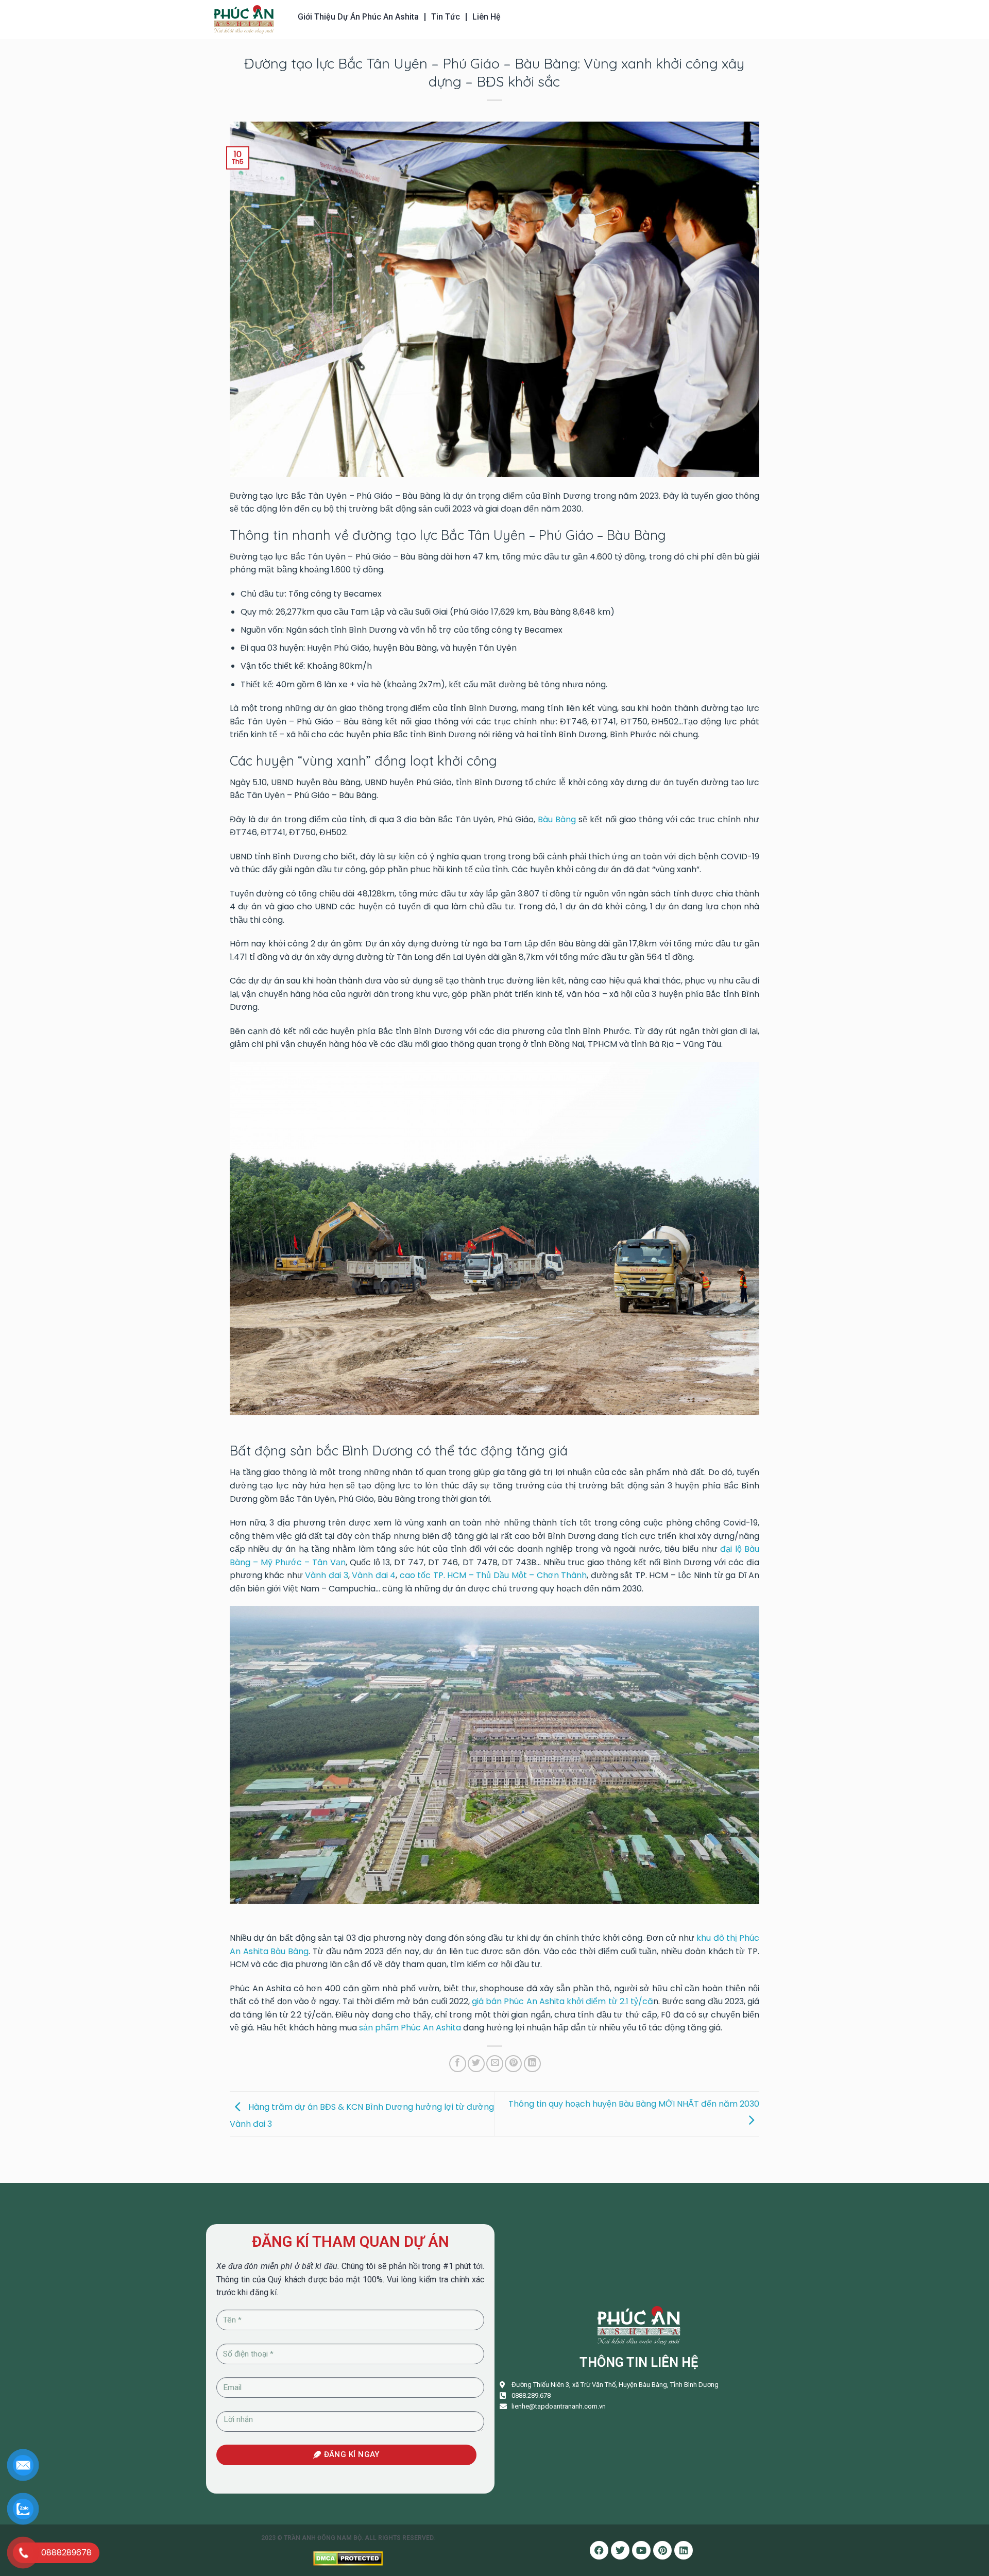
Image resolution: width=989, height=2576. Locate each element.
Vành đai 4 (374, 1575)
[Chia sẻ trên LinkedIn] (532, 2064)
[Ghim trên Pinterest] (513, 2064)
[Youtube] (641, 2550)
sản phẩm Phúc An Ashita (410, 2028)
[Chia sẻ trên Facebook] (458, 2064)
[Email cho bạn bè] (495, 2064)
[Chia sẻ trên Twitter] (476, 2064)
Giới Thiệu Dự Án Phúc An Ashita (358, 17)
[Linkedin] (684, 2550)
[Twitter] (620, 2550)
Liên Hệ (487, 17)
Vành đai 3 (326, 1575)
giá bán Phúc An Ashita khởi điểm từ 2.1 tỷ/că (562, 2001)
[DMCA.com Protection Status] (348, 2558)
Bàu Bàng (557, 819)
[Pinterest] (662, 2550)
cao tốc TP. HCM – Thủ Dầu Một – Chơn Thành (493, 1575)
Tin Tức (446, 17)
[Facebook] (599, 2550)
